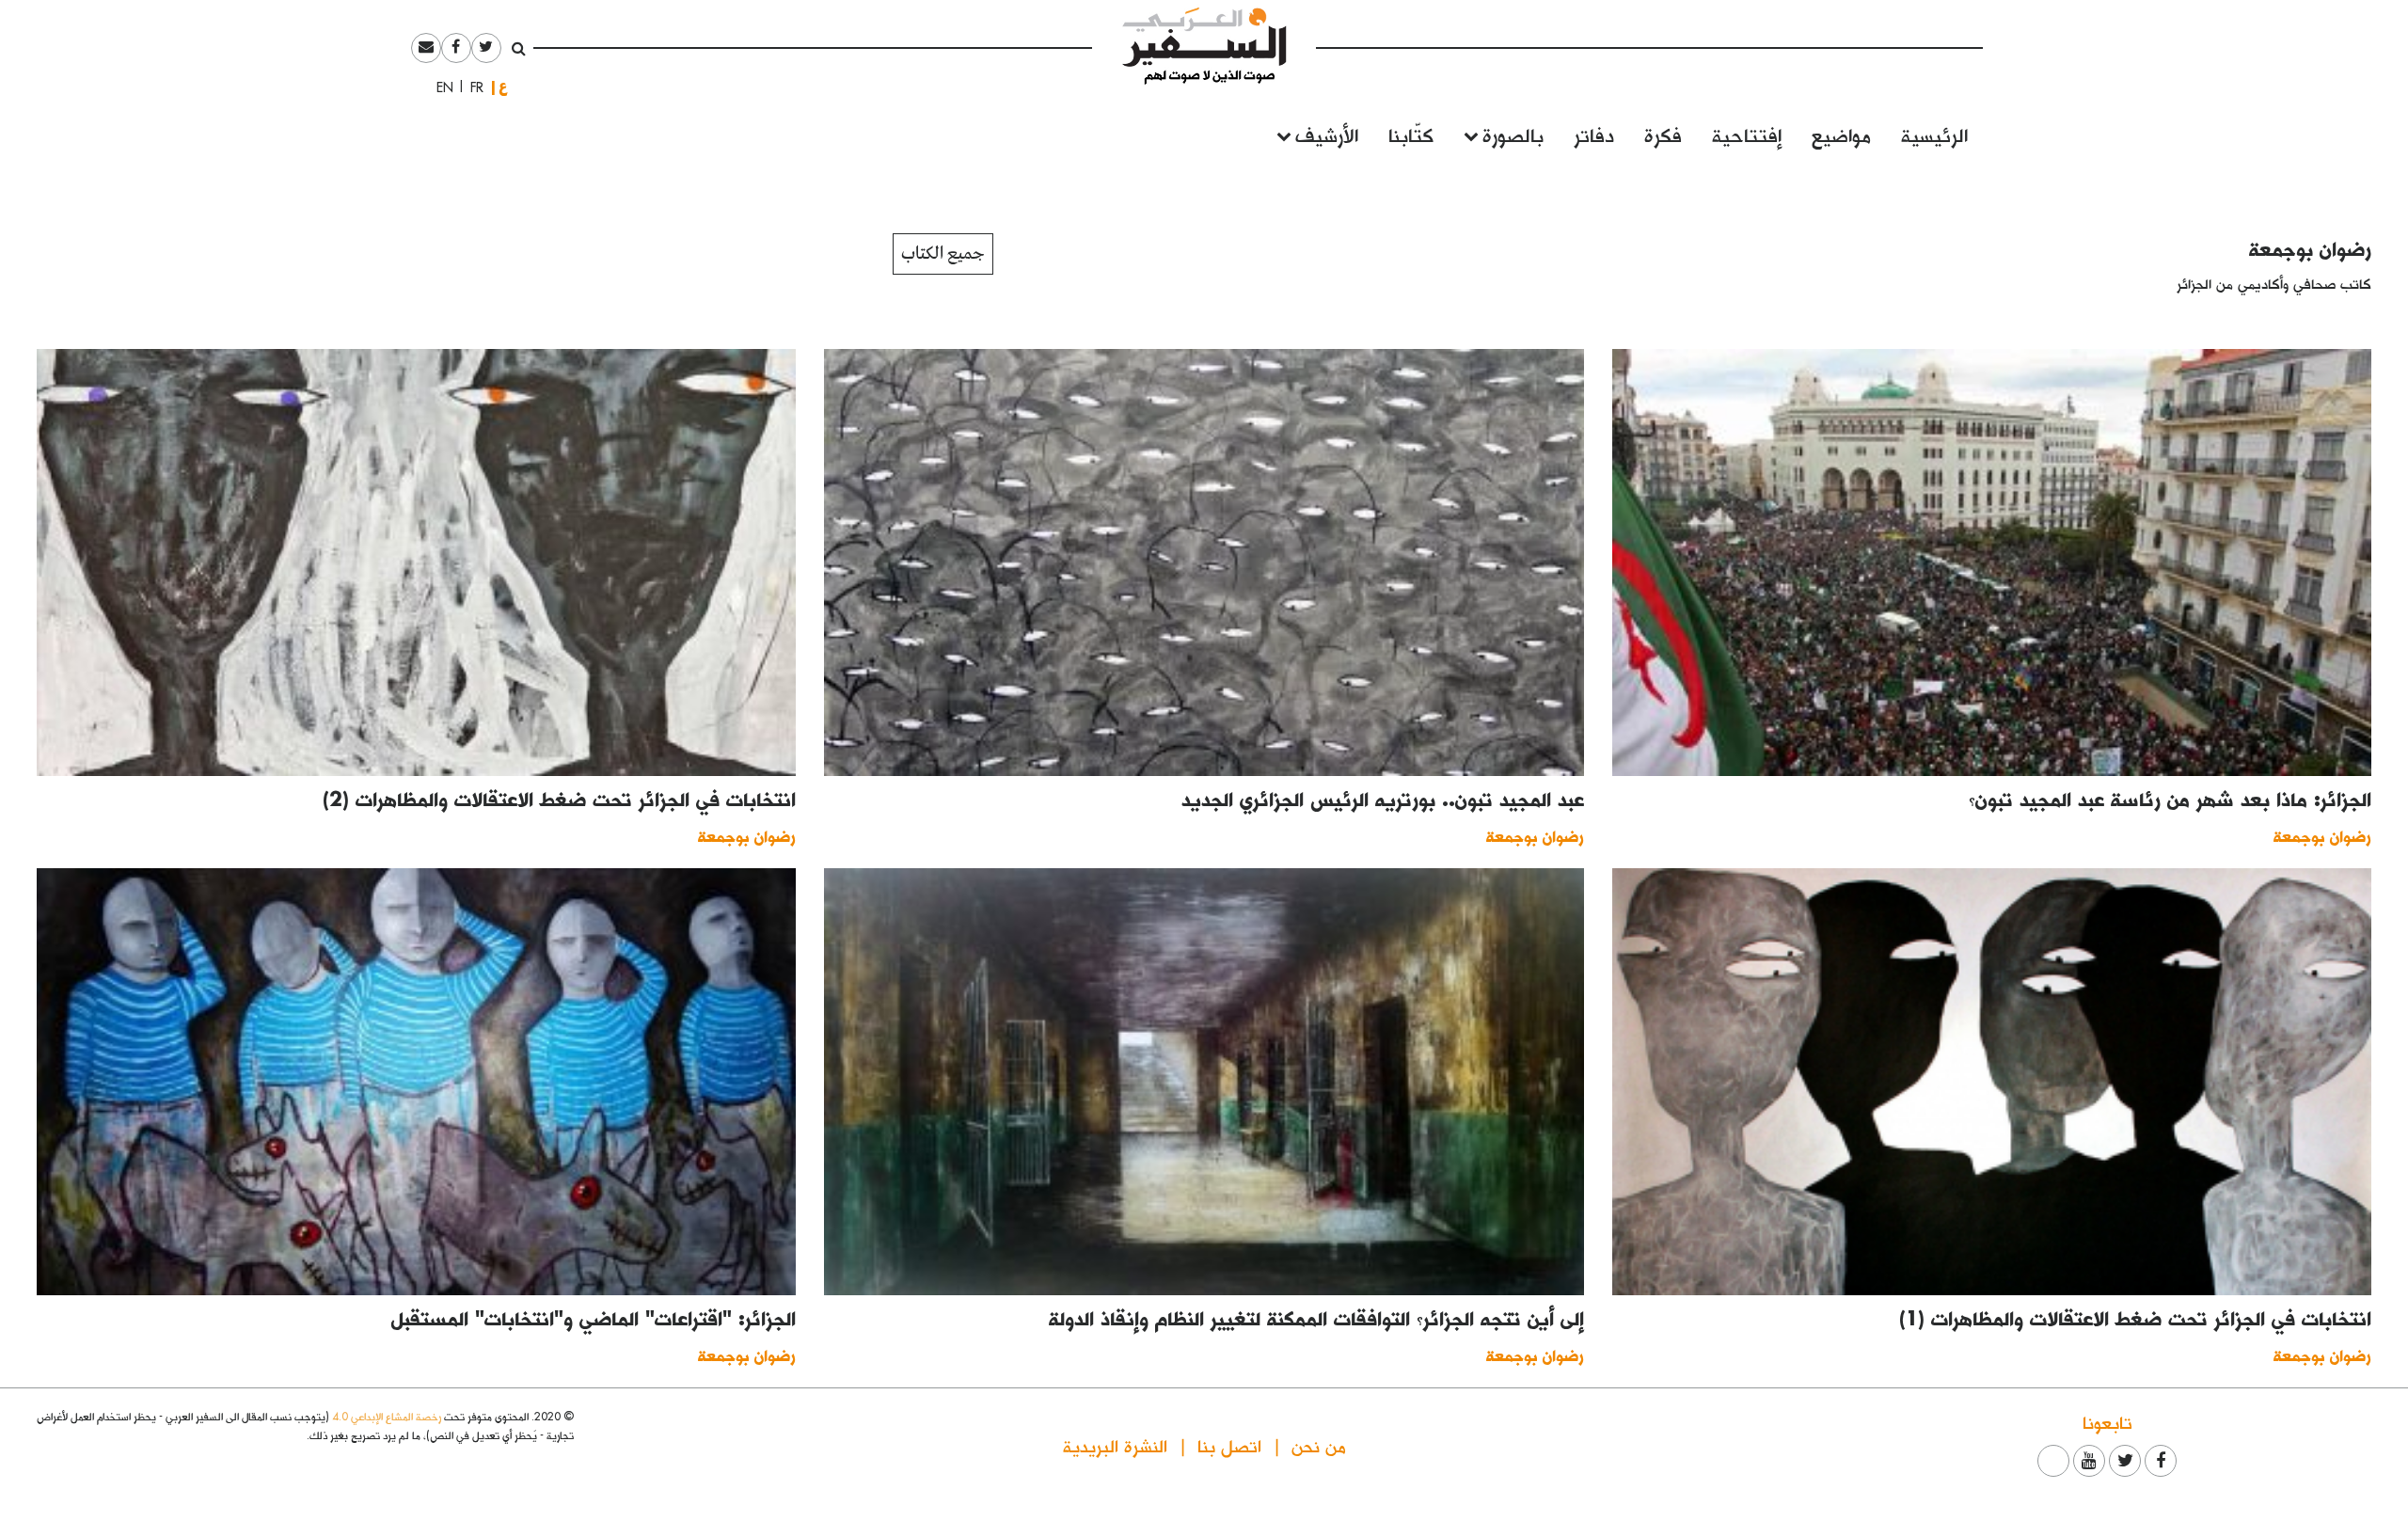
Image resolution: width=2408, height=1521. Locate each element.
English (439, 87)
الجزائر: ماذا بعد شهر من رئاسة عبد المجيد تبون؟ (2170, 799)
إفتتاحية (1747, 134)
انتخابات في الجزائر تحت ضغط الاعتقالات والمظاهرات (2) (559, 799)
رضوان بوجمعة (2310, 248)
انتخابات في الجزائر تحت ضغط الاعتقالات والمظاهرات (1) (2135, 1318)
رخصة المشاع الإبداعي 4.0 (387, 1416)
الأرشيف (1327, 134)
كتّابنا (1411, 134)
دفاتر (1594, 134)
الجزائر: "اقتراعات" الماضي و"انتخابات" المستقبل (594, 1318)
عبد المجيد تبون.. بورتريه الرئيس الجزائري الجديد (1383, 799)
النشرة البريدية (1115, 1445)
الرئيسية (1934, 134)
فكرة (1663, 134)
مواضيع (1841, 134)
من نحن (1319, 1445)
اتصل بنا (1229, 1445)
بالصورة (1513, 134)
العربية (503, 87)
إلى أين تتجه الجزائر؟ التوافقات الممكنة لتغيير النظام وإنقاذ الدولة (1316, 1318)
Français (471, 87)
